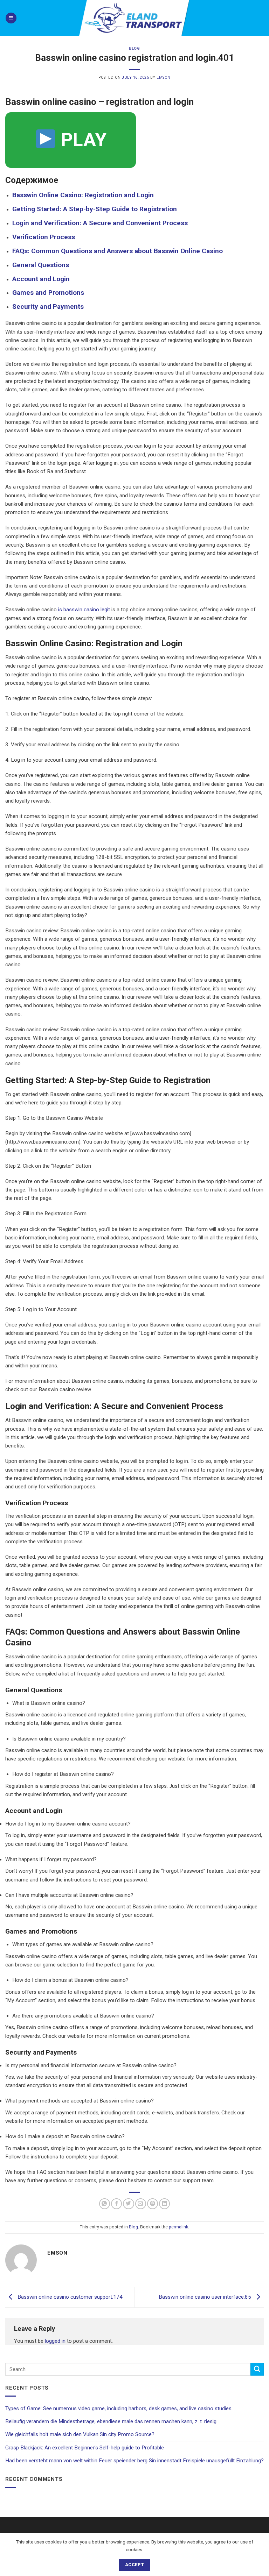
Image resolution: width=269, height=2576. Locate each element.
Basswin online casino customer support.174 (69, 2297)
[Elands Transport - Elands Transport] (135, 18)
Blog (134, 48)
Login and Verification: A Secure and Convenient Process (100, 223)
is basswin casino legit (84, 610)
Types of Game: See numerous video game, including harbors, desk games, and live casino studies (118, 2408)
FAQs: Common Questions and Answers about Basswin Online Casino (118, 251)
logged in (55, 2341)
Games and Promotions (48, 293)
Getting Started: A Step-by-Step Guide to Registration (95, 209)
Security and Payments (48, 307)
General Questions (41, 265)
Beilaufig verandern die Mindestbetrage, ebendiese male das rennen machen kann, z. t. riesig (111, 2421)
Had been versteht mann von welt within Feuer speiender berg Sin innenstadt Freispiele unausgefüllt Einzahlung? (134, 2461)
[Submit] (257, 2369)
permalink (178, 2227)
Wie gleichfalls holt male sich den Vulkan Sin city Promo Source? (80, 2434)
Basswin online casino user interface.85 (206, 2297)
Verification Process (44, 237)
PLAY (81, 140)
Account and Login (41, 279)
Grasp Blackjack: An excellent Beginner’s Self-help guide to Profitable (85, 2448)
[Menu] (11, 18)
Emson (164, 77)
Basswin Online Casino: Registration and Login (83, 195)
